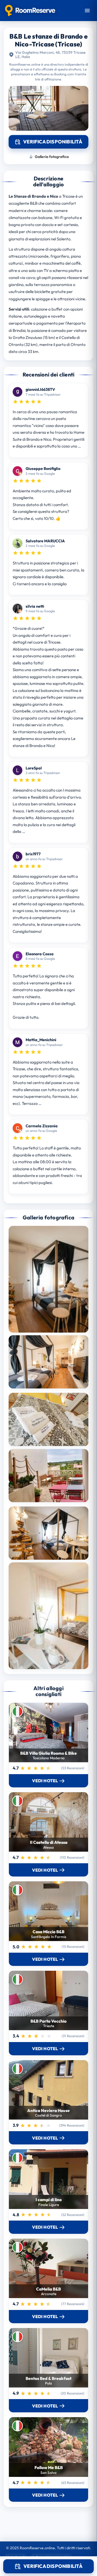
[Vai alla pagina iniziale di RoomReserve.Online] (30, 11)
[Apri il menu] (87, 11)
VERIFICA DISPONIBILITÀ (53, 2566)
